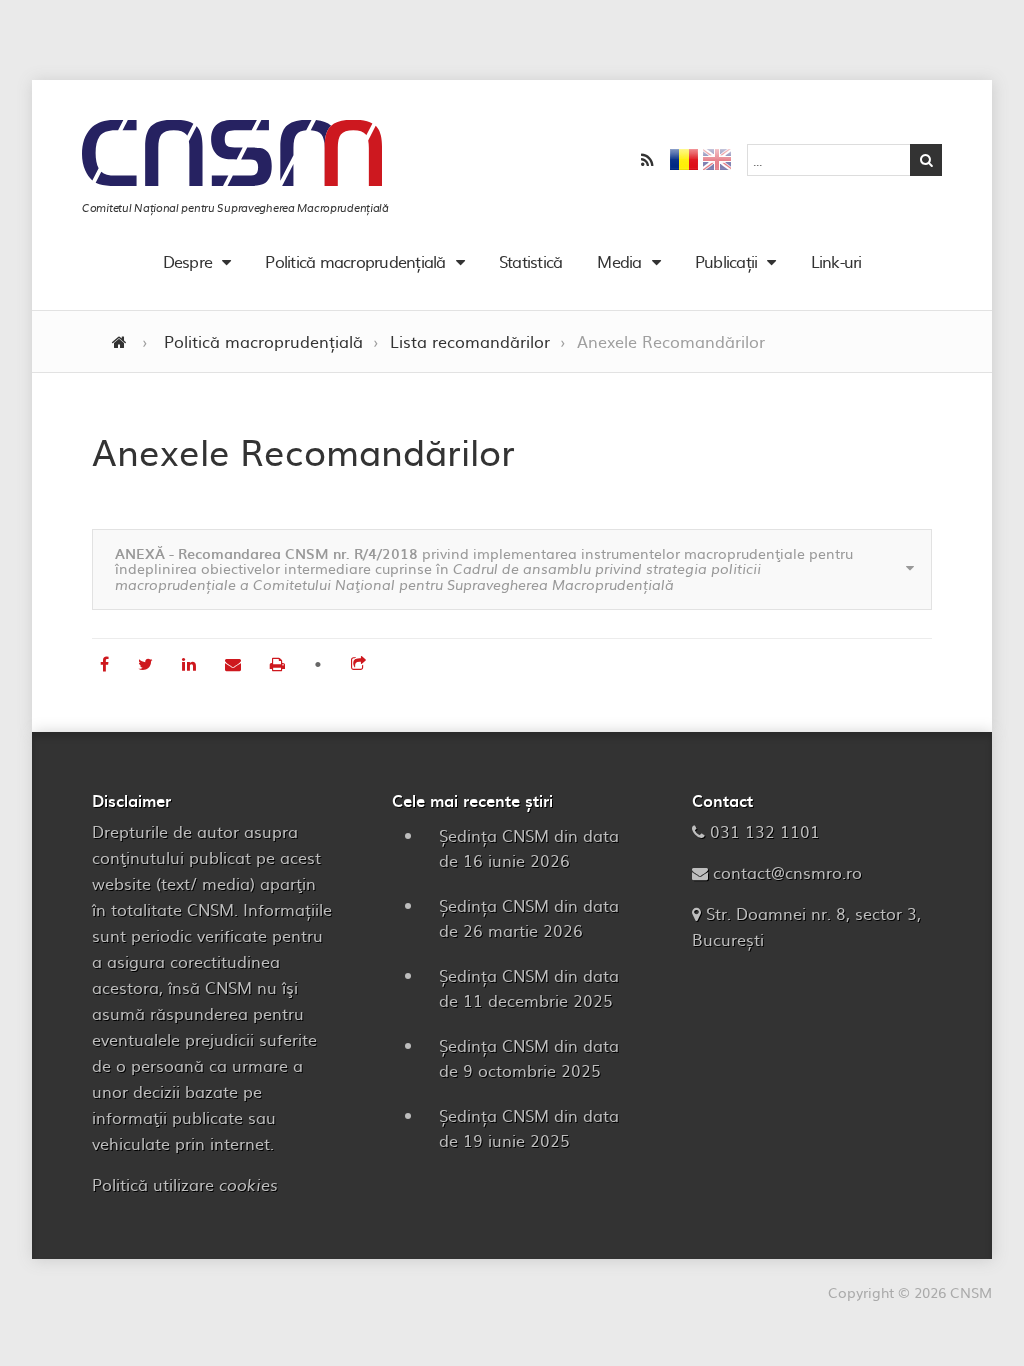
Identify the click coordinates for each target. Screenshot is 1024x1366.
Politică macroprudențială (355, 261)
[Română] (684, 163)
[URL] (358, 663)
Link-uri (836, 261)
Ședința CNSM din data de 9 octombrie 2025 (529, 1057)
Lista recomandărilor (470, 341)
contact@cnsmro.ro (787, 872)
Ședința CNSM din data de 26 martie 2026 (529, 917)
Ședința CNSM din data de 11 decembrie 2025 (529, 987)
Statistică (531, 261)
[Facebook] (107, 663)
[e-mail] (235, 663)
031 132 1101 (765, 831)
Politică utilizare (185, 1184)
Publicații (726, 261)
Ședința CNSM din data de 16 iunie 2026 (529, 847)
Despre (188, 261)
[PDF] (280, 663)
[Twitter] (148, 663)
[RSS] (647, 160)
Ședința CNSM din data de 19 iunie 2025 (529, 1127)
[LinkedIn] (191, 663)
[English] (717, 163)
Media (619, 261)
